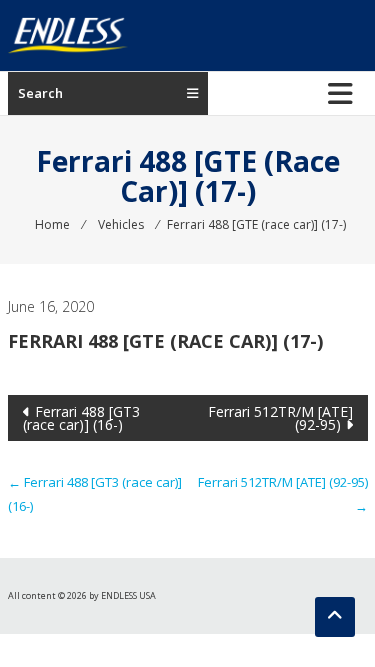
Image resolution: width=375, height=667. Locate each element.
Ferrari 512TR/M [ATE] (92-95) (280, 418)
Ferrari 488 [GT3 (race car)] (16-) (81, 418)
